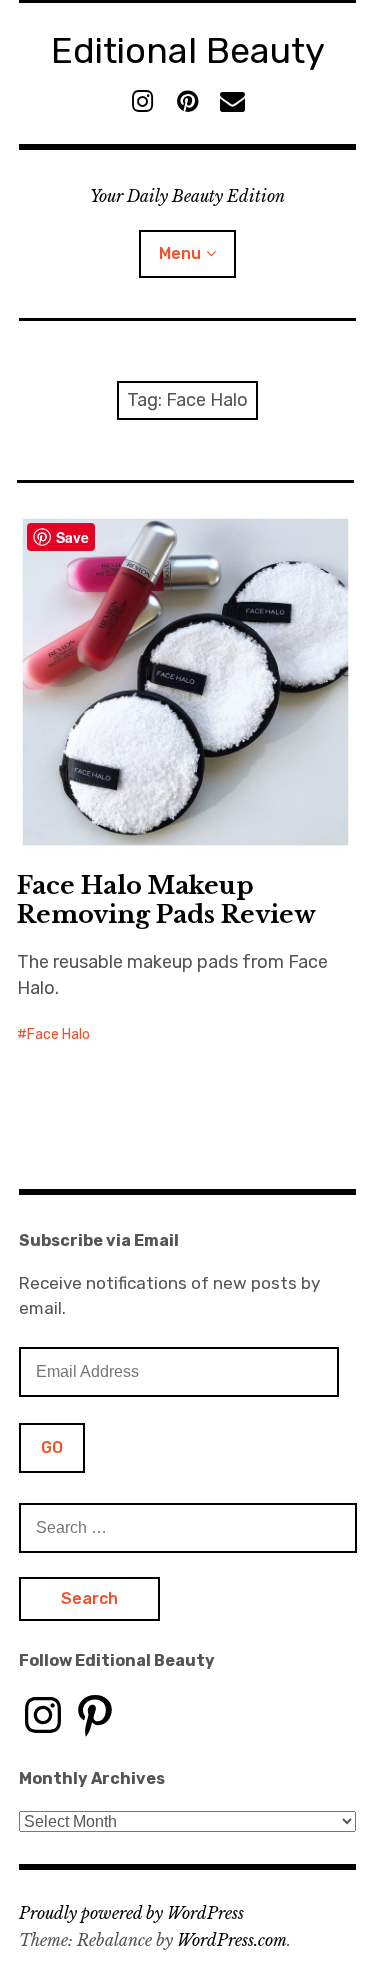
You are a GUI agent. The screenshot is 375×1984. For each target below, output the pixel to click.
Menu (180, 253)
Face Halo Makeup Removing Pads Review (166, 900)
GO (52, 1447)
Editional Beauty (188, 50)
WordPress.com (232, 1940)
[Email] (232, 101)
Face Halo (58, 1034)
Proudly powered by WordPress (131, 1913)
